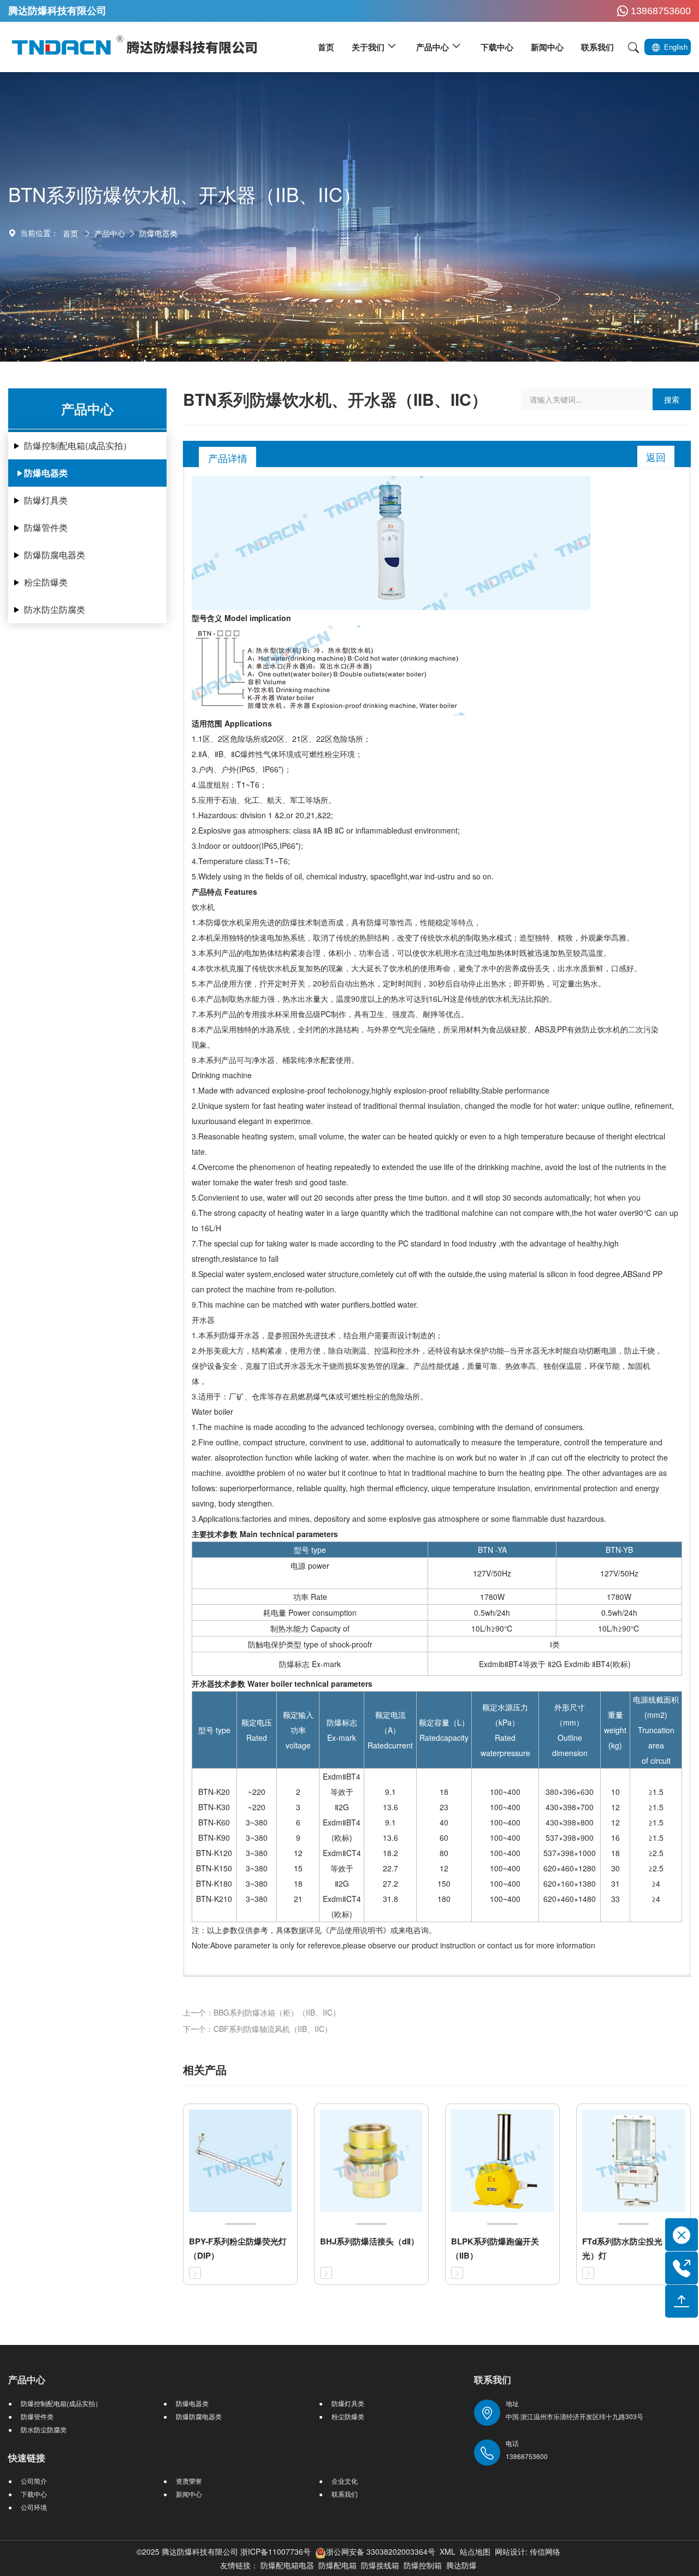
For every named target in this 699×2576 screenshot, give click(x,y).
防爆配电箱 (337, 2565)
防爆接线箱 (380, 2565)
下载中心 (34, 2494)
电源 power (310, 1565)
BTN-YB (619, 1550)
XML (448, 2551)
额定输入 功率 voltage (298, 1730)
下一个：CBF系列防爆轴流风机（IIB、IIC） (257, 2029)
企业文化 (345, 2481)
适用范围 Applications (232, 723)
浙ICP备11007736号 (276, 2551)
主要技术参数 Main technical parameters (265, 1534)
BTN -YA (492, 1550)
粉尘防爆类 (46, 582)
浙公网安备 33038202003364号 (381, 2551)
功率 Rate (310, 1597)
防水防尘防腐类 (55, 609)
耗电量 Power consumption (310, 1612)
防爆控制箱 (423, 2565)
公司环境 (34, 2507)
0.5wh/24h (492, 1612)
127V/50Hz (492, 1573)
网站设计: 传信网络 (528, 2551)
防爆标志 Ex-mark (310, 1664)
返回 (656, 457)
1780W (492, 1597)
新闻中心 (189, 2494)
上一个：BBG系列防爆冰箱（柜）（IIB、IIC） (262, 2012)
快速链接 (27, 2457)
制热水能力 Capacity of (310, 1628)
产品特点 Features (224, 891)
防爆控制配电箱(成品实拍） (78, 445)
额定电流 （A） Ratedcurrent (390, 1730)
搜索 (672, 399)
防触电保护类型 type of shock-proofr (310, 1644)
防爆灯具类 (46, 500)
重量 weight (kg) (615, 1730)
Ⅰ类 (555, 1644)
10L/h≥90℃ (492, 1628)
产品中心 (110, 233)
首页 (70, 233)
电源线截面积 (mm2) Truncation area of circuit (656, 1730)
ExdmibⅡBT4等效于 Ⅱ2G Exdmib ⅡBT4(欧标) (555, 1664)
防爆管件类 (46, 527)
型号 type (310, 1550)
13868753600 (661, 11)
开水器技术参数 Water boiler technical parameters (282, 1683)
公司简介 (34, 2481)
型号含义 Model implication (241, 618)
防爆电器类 (158, 233)
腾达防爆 (461, 2565)
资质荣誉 (189, 2481)
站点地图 (475, 2551)
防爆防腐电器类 (55, 555)
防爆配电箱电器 (287, 2565)
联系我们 (345, 2494)
